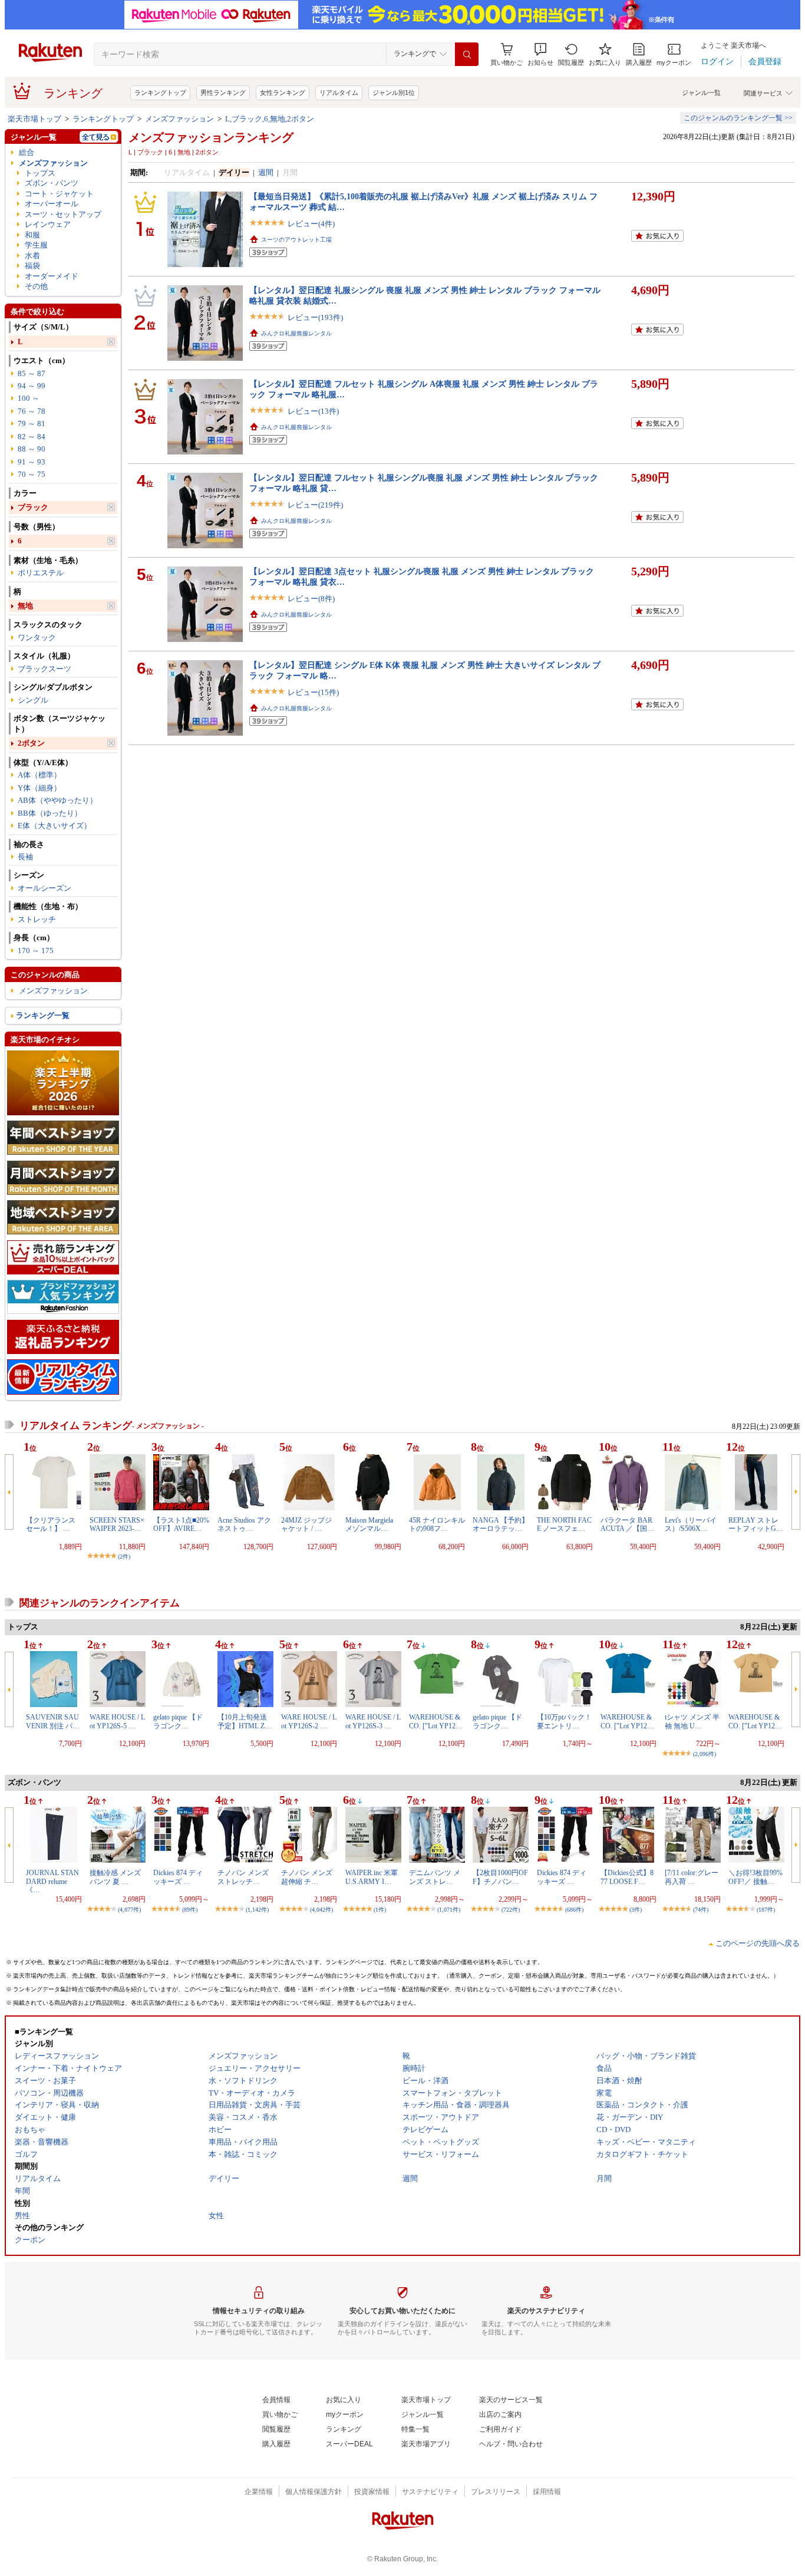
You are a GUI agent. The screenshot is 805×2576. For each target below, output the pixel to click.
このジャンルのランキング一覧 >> (738, 118)
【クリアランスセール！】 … (51, 1524)
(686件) (574, 1910)
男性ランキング (223, 93)
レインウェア (48, 224)
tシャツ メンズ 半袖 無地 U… (692, 1721)
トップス (40, 173)
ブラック (33, 507)
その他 (36, 286)
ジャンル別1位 (394, 93)
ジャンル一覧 (701, 93)
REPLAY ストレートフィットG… (756, 1524)
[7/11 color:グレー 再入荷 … (692, 1877)
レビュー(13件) (313, 411)
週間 (266, 172)
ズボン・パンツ (52, 183)
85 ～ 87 (32, 373)
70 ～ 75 (32, 474)
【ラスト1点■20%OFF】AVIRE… (181, 1524)
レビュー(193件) (315, 317)
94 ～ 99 (32, 386)
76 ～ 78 (32, 411)
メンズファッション (179, 119)
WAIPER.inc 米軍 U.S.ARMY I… (372, 1877)
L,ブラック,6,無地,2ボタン (270, 119)
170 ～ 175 (36, 951)
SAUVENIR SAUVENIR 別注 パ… (53, 1721)
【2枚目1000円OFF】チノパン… (500, 1877)
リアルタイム (339, 93)
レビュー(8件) (311, 599)
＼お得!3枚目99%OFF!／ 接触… (755, 1877)
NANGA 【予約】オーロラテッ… (501, 1524)
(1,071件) (449, 1910)
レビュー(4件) (311, 224)
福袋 (32, 266)
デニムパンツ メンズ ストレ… (435, 1877)
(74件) (701, 1910)
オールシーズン (44, 888)
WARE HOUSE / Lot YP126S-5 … (117, 1721)
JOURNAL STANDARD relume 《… (52, 1881)
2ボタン (31, 743)
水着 (32, 256)
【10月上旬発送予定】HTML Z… (245, 1721)
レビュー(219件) (315, 505)
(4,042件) (321, 1910)
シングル (33, 700)
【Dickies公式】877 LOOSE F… (627, 1877)
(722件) (511, 1910)
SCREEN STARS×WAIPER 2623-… (117, 1524)
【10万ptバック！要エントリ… (564, 1721)
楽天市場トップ (34, 119)
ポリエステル (41, 573)
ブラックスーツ (44, 669)
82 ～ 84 (32, 437)
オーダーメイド (52, 276)
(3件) (636, 1910)
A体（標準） (39, 775)
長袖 (25, 857)
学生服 (36, 245)
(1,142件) (257, 1910)
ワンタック (37, 638)
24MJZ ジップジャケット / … (306, 1524)
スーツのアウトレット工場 (296, 240)
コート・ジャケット (59, 194)
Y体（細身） (39, 788)
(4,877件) (129, 1910)
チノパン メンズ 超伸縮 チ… (307, 1877)
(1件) (380, 1910)
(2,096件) (705, 1754)
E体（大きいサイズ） (55, 826)
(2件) (124, 1557)
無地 (25, 606)
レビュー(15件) (313, 692)
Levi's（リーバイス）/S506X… (691, 1524)
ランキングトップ (160, 93)
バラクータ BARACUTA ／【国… (627, 1524)
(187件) (766, 1910)
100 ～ (29, 398)
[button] (540, 55)
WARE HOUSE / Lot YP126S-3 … (373, 1721)
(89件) (190, 1910)
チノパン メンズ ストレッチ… (243, 1877)
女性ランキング (283, 93)
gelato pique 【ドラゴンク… (178, 1721)
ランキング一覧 (43, 1015)
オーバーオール (52, 204)
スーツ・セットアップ (63, 214)
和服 (32, 235)
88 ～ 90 (32, 449)
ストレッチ (37, 919)
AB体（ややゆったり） (57, 800)
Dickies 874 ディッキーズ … (178, 1877)
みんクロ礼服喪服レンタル (296, 333)
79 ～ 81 (32, 424)
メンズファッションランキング (211, 137)
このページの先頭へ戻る (758, 1943)
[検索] (467, 54)
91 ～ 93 (32, 462)
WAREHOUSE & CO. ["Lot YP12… (436, 1721)
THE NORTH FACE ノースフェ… (564, 1524)
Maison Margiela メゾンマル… (369, 1524)
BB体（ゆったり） (50, 813)
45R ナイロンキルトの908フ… (437, 1524)
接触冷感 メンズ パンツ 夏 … (115, 1877)
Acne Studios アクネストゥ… (244, 1524)
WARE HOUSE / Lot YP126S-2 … (309, 1721)
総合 (27, 152)
